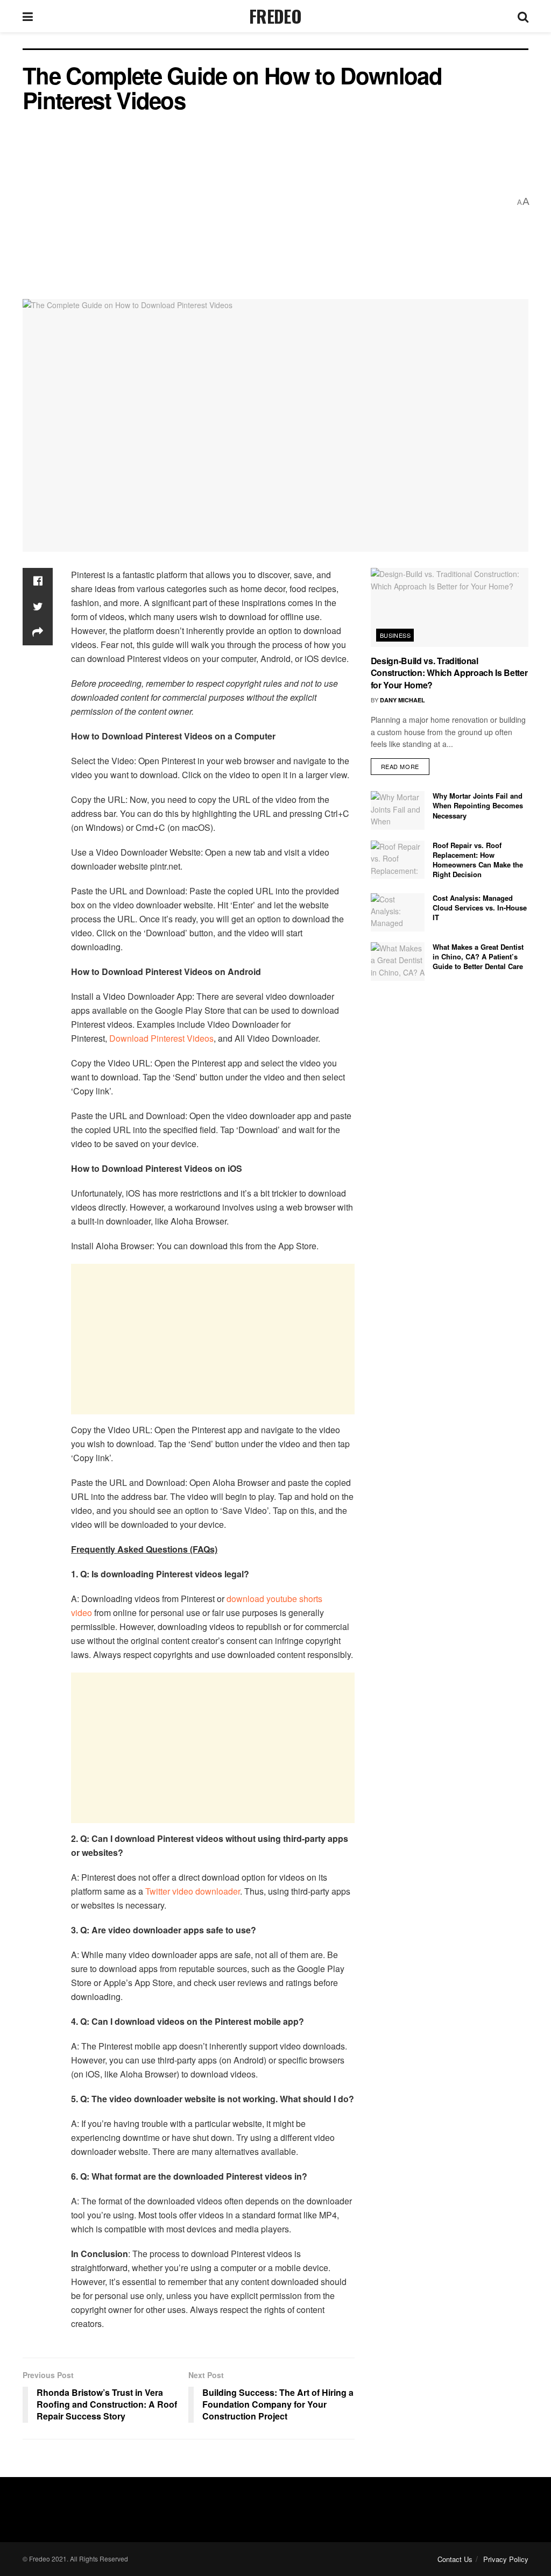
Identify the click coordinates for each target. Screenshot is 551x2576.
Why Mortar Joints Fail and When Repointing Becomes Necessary (478, 805)
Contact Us (455, 2559)
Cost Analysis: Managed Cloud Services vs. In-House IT (480, 908)
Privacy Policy (506, 2559)
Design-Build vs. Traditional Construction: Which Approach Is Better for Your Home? (449, 673)
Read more (400, 766)
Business (395, 635)
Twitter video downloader (193, 1891)
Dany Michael (402, 700)
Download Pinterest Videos (160, 1038)
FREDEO (275, 16)
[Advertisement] (266, 202)
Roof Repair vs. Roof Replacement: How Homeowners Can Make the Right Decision (478, 860)
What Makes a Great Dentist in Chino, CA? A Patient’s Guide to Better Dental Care (478, 956)
